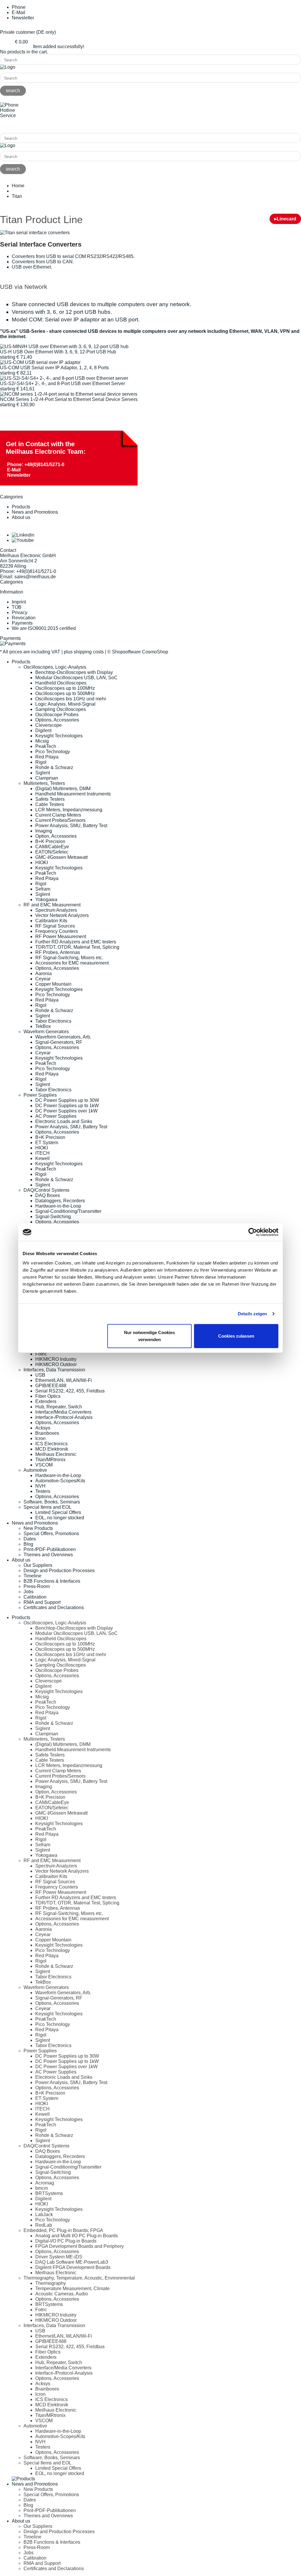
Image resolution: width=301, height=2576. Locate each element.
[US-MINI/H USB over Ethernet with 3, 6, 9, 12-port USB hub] (64, 347)
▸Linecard (285, 219)
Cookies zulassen (236, 1336)
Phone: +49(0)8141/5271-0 (36, 465)
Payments (22, 623)
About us (21, 517)
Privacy (20, 612)
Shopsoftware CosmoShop (140, 652)
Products (21, 507)
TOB (17, 607)
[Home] (8, 67)
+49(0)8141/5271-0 (20, 125)
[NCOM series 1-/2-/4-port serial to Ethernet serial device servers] (69, 394)
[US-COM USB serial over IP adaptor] (40, 362)
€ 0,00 (21, 42)
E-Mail (14, 470)
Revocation (24, 618)
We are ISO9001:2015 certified (44, 628)
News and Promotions (35, 512)
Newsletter (23, 18)
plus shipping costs (84, 652)
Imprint (19, 602)
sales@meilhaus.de (35, 577)
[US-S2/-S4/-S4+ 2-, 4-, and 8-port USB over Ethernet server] (64, 378)
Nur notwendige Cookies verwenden (149, 1336)
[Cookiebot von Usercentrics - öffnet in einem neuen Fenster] (253, 1232)
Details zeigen (252, 1314)
